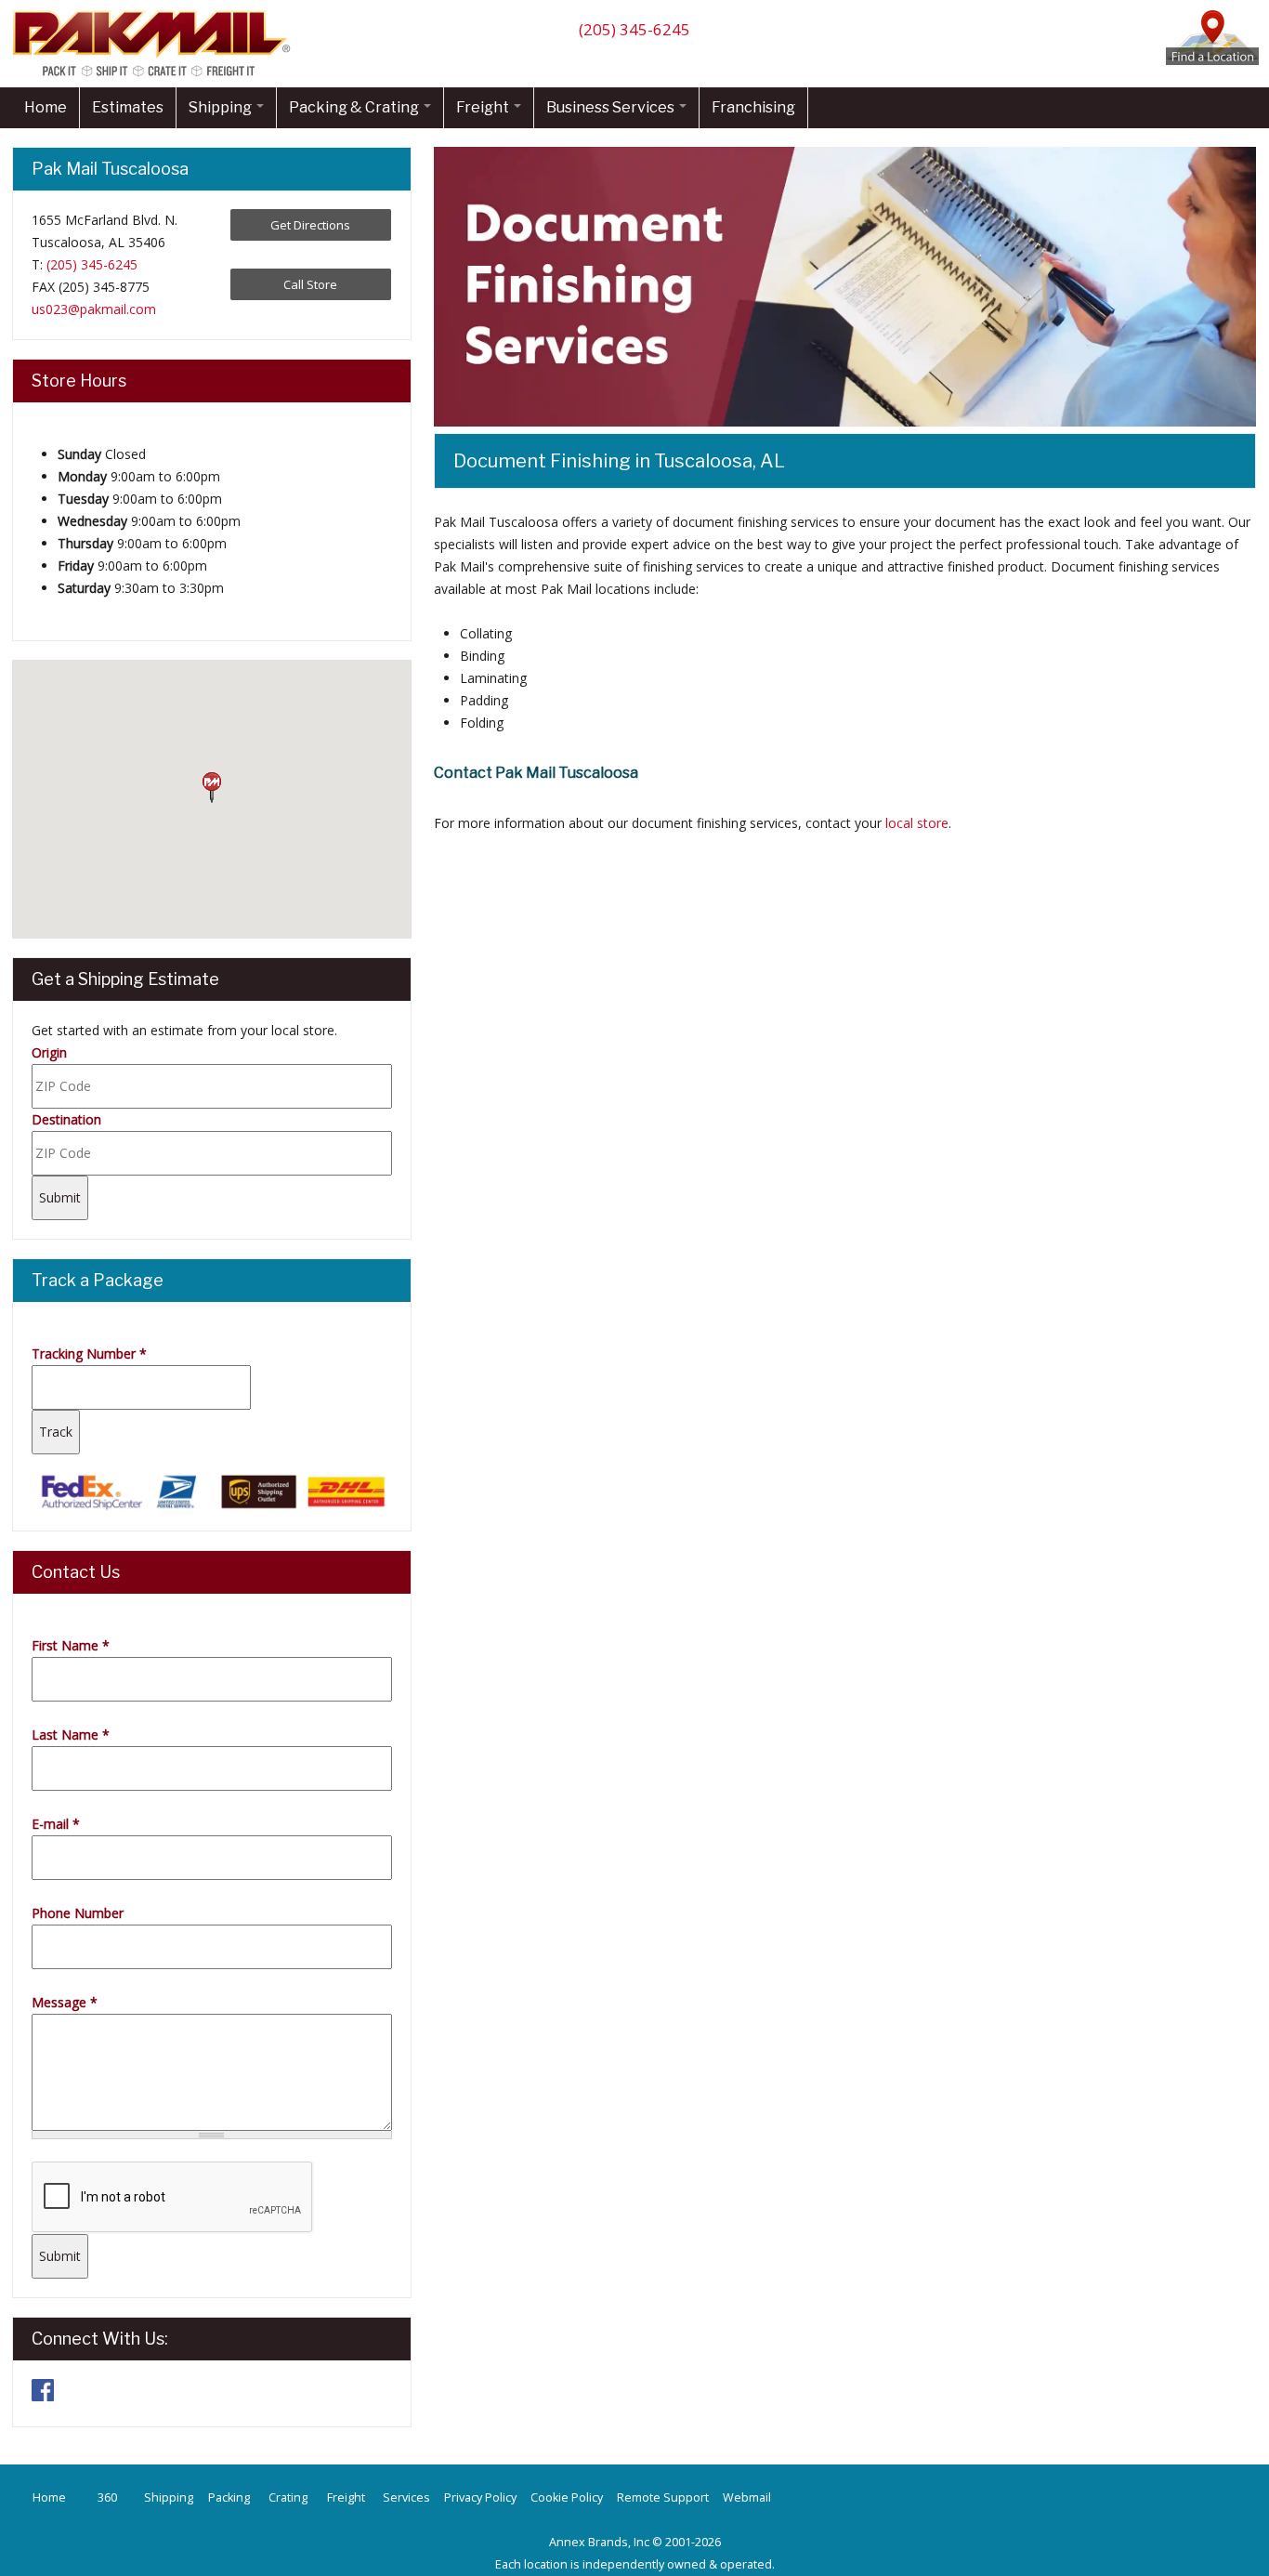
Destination (66, 1119)
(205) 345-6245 (634, 29)
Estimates (128, 107)
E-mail (56, 1824)
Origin (49, 1052)
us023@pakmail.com (94, 309)
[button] (212, 788)
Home (46, 107)
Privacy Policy (480, 2497)
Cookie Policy (567, 2497)
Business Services (612, 107)
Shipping (222, 107)
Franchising (753, 107)
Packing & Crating (355, 107)
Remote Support (663, 2497)
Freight (484, 107)
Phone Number (78, 1913)
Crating (288, 2497)
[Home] (156, 76)
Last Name (71, 1735)
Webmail (747, 2497)
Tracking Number (89, 1354)
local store (917, 823)
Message (65, 2002)
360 (107, 2497)
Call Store (310, 284)
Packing (229, 2497)
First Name (71, 1645)
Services (406, 2497)
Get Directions (310, 225)
